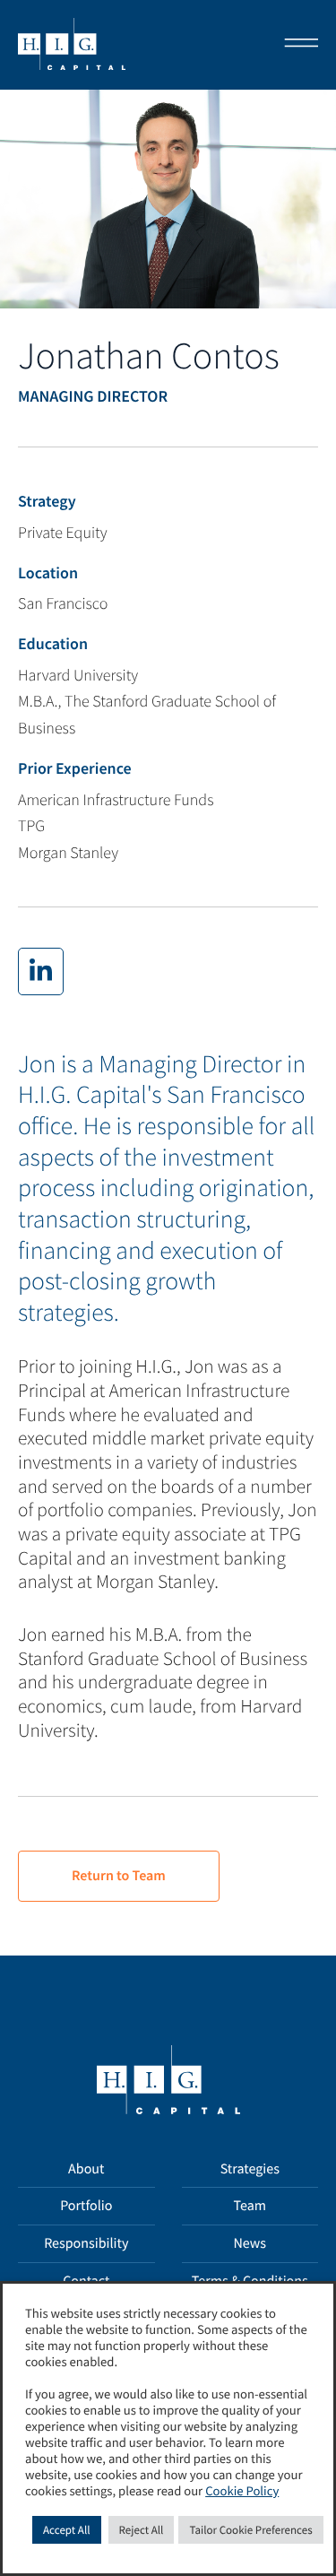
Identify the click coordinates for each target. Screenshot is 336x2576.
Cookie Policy (242, 2492)
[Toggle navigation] (296, 45)
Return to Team (119, 1876)
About (86, 2169)
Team (250, 2206)
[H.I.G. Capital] (72, 45)
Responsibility (86, 2243)
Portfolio (86, 2206)
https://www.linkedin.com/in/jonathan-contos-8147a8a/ (41, 971)
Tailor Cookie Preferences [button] (250, 2530)
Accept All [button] (67, 2530)
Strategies (250, 2169)
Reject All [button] (142, 2530)
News (250, 2243)
